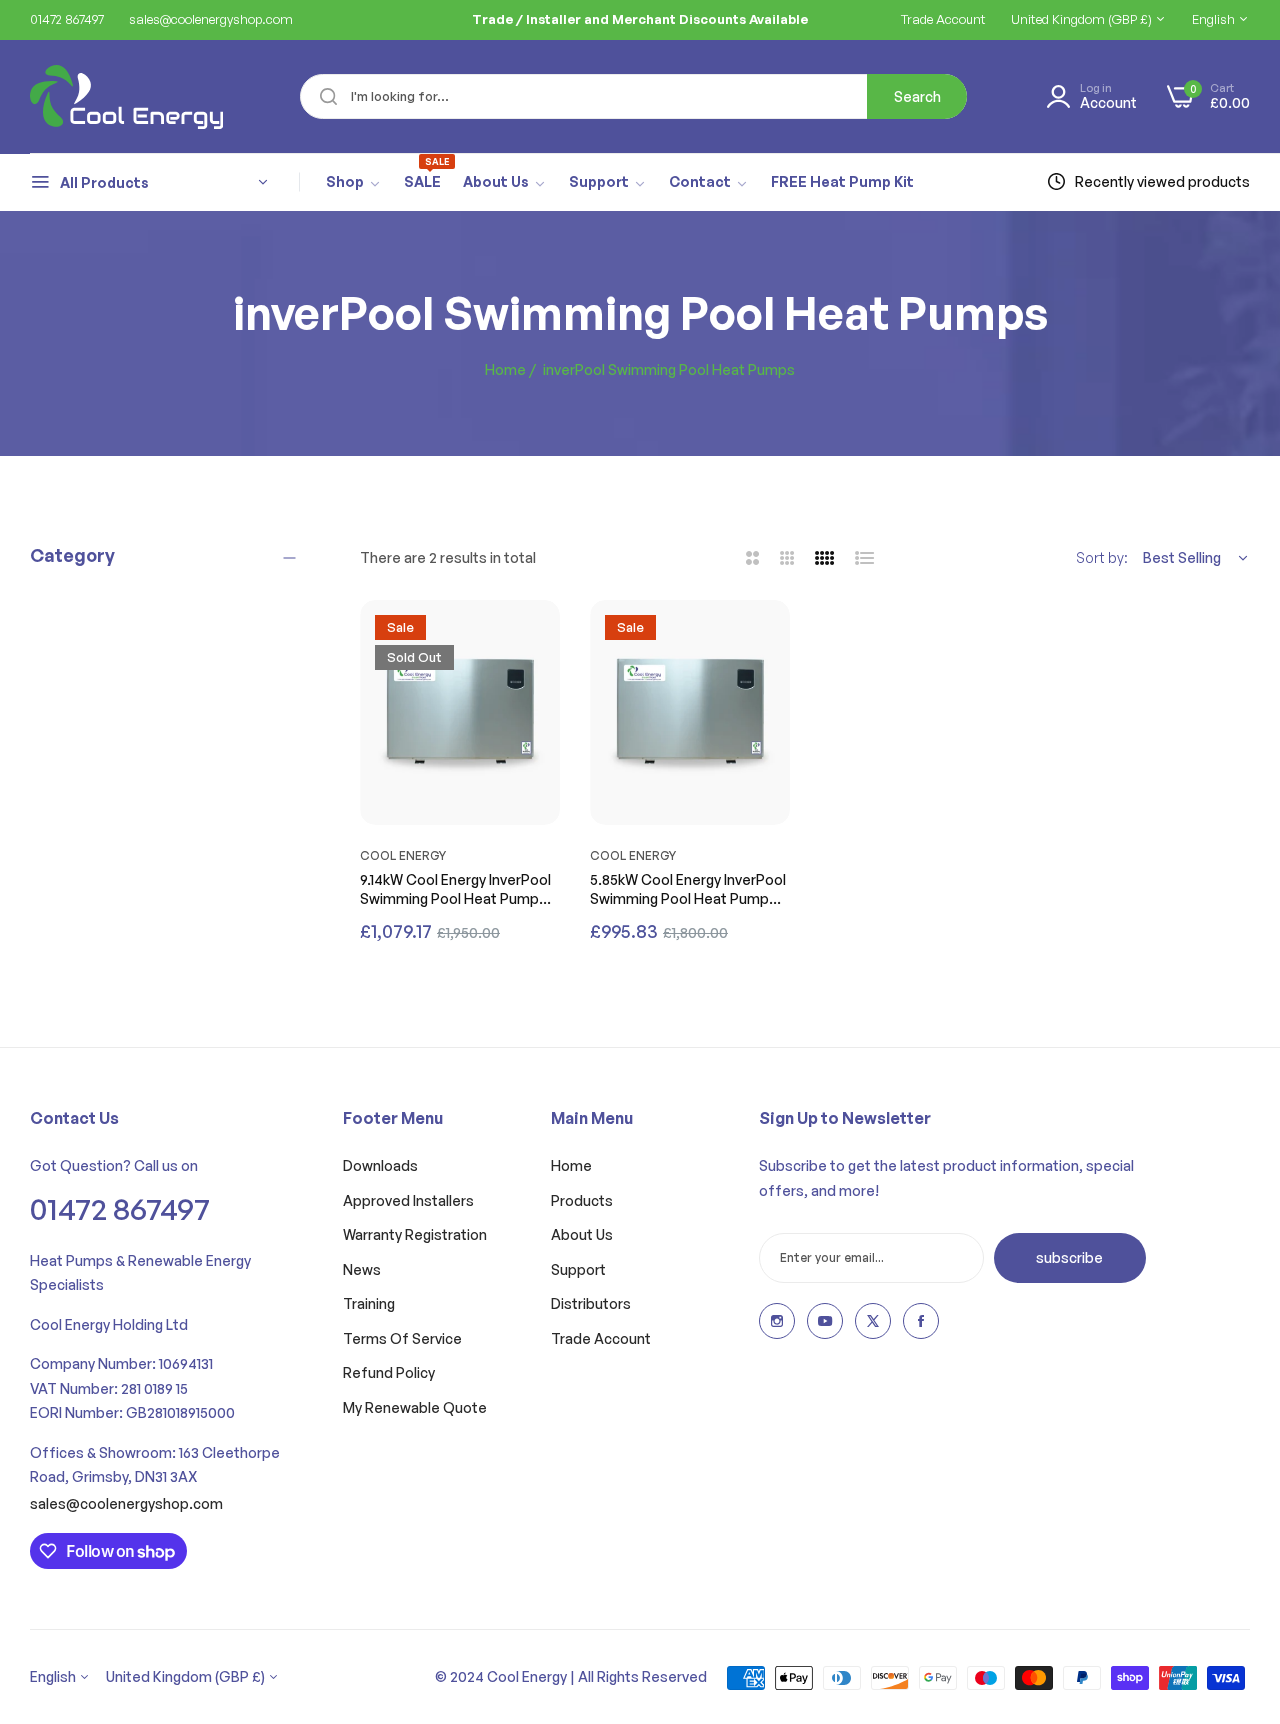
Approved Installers (408, 1200)
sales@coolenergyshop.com (126, 1503)
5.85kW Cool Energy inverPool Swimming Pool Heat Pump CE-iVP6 (688, 889)
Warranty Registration (415, 1234)
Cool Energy (403, 855)
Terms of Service (402, 1338)
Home (505, 369)
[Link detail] (777, 1321)
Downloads (380, 1165)
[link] (354, 183)
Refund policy (389, 1372)
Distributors (591, 1303)
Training (369, 1303)
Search (917, 96)
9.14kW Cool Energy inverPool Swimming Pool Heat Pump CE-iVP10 (455, 889)
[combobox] (633, 96)
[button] (540, 635)
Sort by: (1102, 557)
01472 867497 (120, 1208)
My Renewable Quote (415, 1407)
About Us (582, 1234)
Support (578, 1269)
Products (582, 1200)
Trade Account (601, 1338)
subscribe (1069, 1257)
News (362, 1269)
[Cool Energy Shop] (102, 97)
